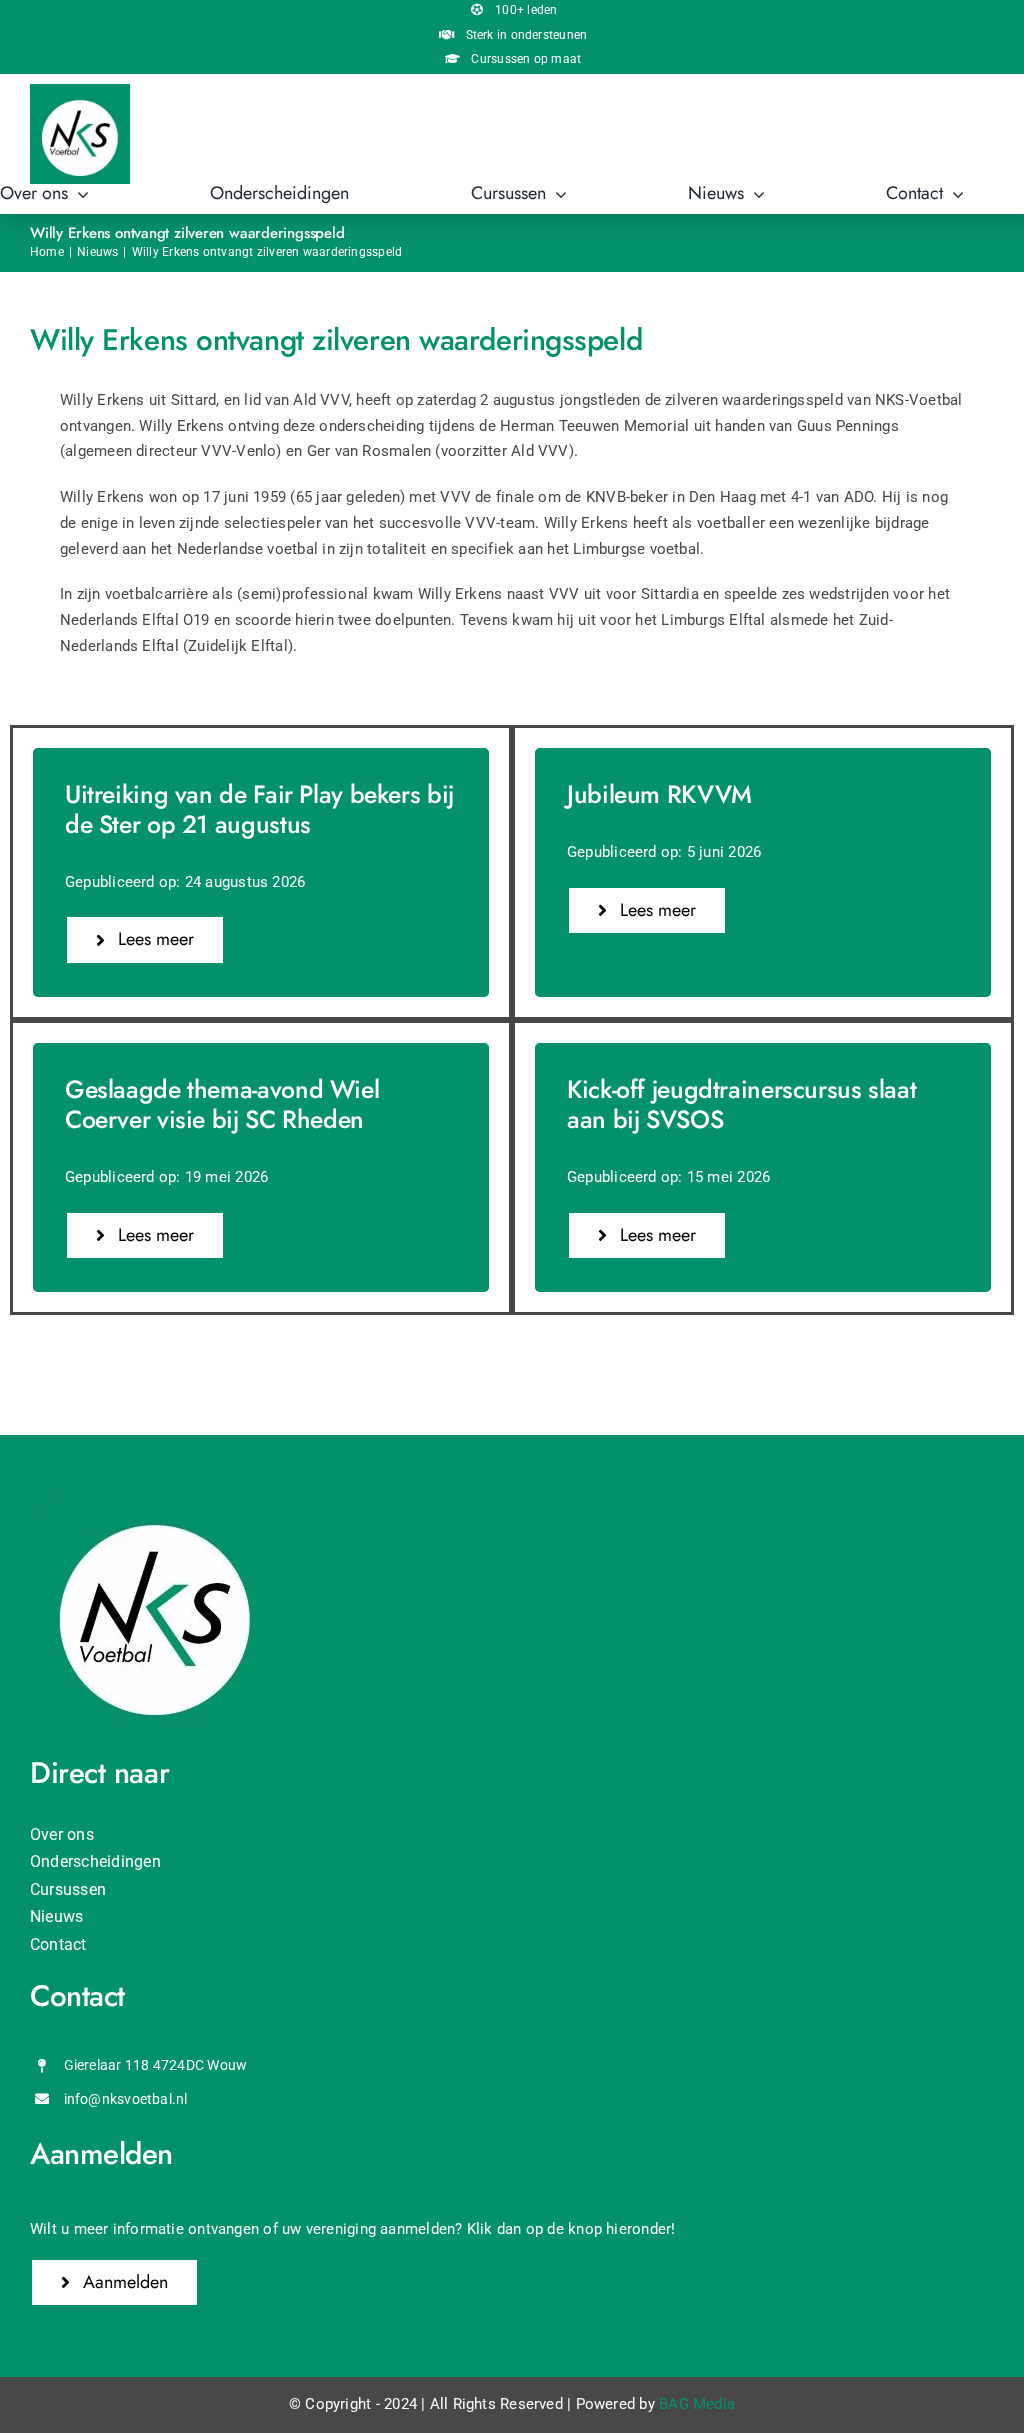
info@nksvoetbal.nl (126, 2099)
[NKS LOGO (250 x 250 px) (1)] (80, 91)
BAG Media (697, 2404)
